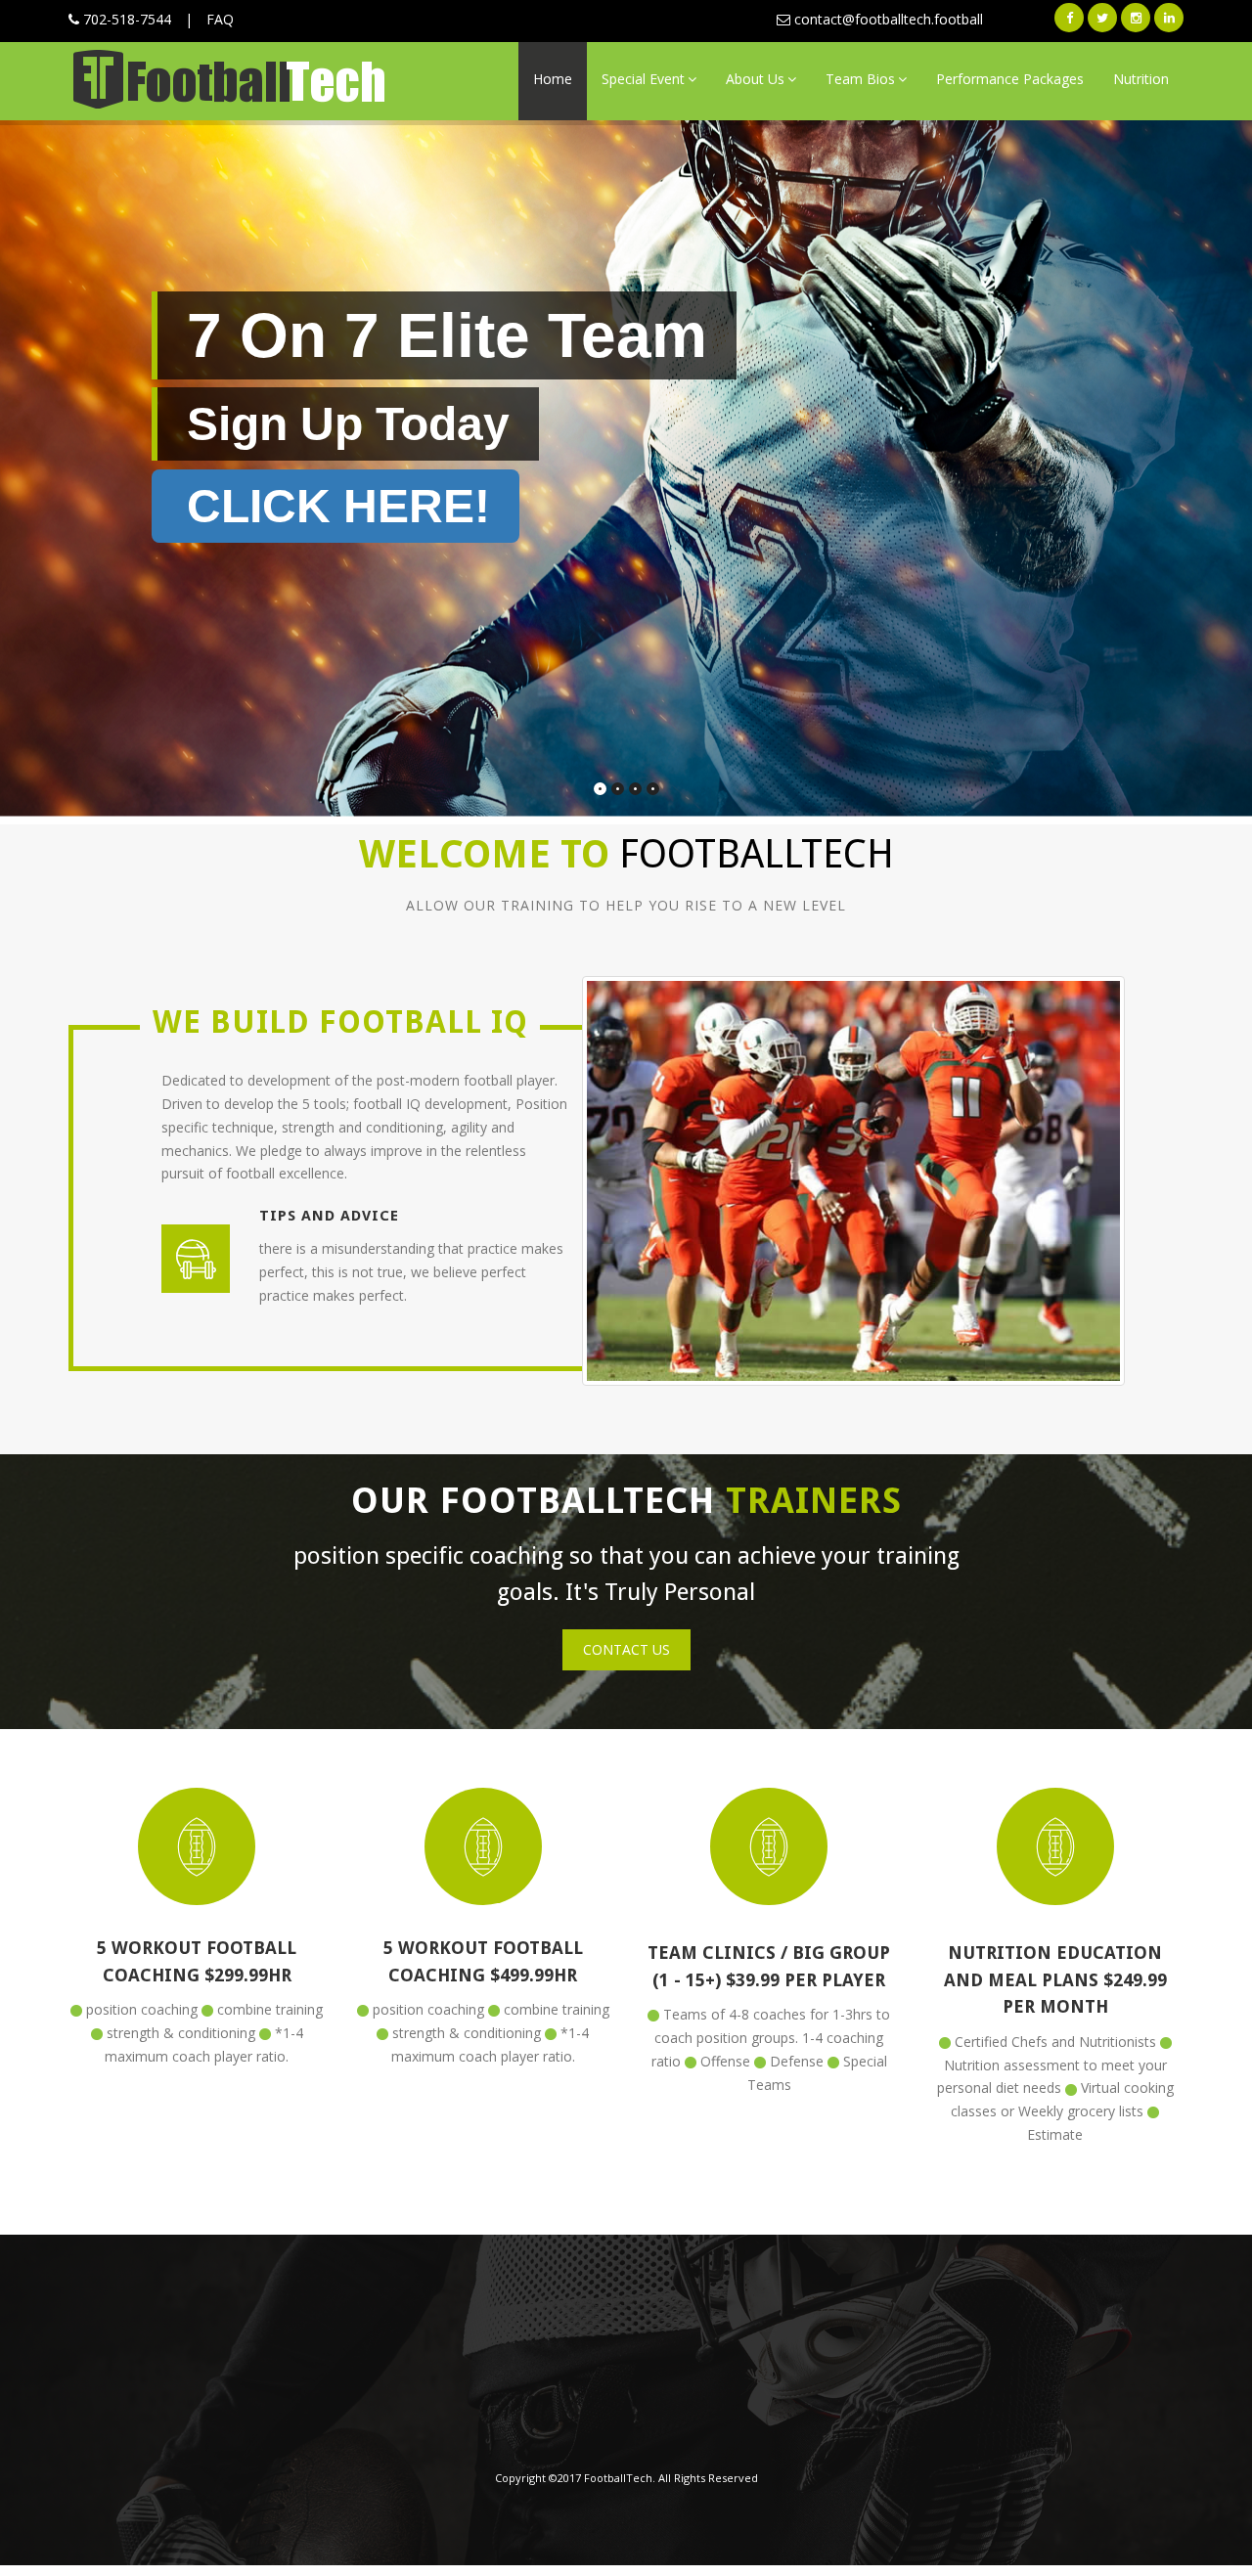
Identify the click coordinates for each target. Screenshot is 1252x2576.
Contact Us (626, 1649)
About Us (755, 79)
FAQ (220, 19)
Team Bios (860, 79)
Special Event (643, 79)
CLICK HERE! (338, 506)
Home (553, 79)
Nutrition (1141, 79)
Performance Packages (1010, 79)
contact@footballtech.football (887, 19)
